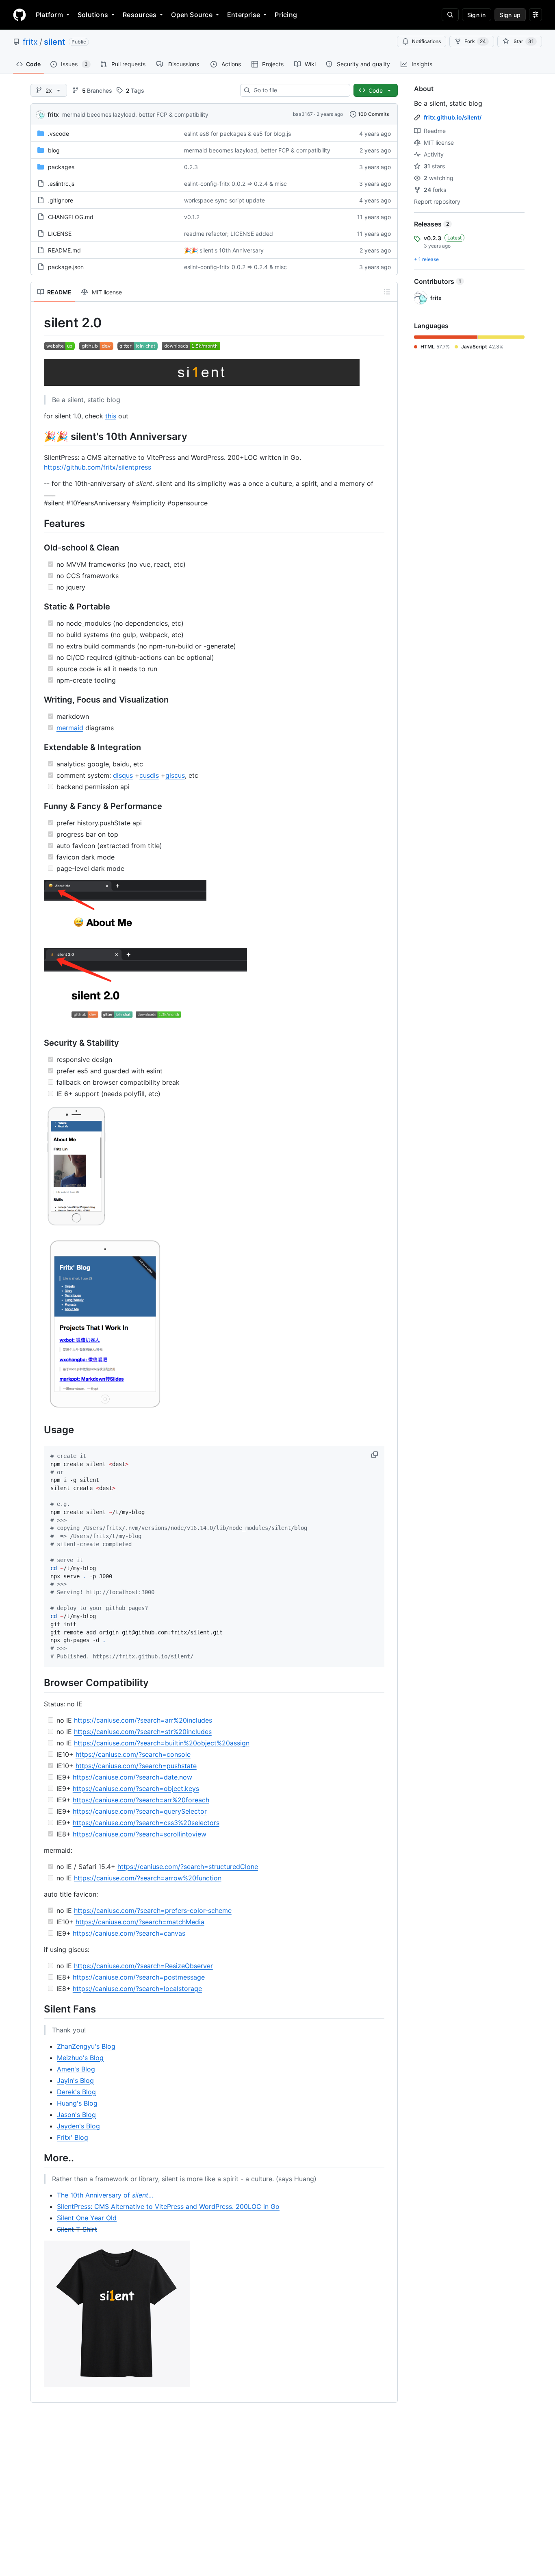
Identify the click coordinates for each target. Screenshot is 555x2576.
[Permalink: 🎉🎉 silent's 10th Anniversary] (38, 436)
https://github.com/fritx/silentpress (98, 467)
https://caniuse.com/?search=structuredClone (188, 1867)
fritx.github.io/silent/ (453, 117)
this (111, 416)
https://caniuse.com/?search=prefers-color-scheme (153, 1910)
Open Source (192, 15)
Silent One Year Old (87, 2218)
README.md (64, 250)
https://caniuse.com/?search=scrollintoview (140, 1834)
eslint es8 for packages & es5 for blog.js (237, 134)
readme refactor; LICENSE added (229, 234)
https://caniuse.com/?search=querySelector (140, 1811)
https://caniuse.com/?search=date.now (132, 1777)
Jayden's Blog (78, 2126)
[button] (375, 1455)
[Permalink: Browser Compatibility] (38, 1683)
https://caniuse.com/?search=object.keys (136, 1788)
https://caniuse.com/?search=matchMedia (140, 1922)
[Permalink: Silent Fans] (38, 2009)
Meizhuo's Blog (80, 2058)
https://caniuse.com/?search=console (133, 1754)
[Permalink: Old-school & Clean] (38, 548)
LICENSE (60, 234)
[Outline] (387, 292)
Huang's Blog (77, 2103)
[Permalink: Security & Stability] (38, 1043)
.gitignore (61, 200)
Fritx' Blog (73, 2137)
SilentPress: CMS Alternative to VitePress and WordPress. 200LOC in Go (168, 2206)
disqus (123, 775)
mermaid (70, 728)
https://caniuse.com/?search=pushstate (136, 1766)
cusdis (149, 775)
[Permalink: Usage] (38, 1429)
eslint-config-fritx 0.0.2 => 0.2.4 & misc (235, 184)
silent (55, 42)
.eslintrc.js (61, 184)
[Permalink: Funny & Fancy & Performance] (38, 806)
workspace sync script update (224, 200)
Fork (475, 41)
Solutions (93, 15)
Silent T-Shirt (77, 2229)
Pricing (286, 15)
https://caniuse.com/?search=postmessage (139, 1977)
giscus (175, 775)
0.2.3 (191, 167)
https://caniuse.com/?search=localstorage (137, 1989)
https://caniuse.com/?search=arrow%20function (148, 1878)
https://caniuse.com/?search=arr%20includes (143, 1720)
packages (61, 167)
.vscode (59, 134)
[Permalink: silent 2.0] (38, 323)
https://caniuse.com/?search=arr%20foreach (141, 1800)
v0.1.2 (192, 217)
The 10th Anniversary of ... (105, 2195)
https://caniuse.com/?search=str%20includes (143, 1732)
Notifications (426, 41)
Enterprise (244, 15)
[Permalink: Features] (38, 523)
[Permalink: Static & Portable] (38, 607)
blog (54, 150)
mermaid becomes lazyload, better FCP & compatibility (135, 114)
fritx (30, 42)
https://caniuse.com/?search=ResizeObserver (143, 1966)
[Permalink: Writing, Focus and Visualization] (38, 700)
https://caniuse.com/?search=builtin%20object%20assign (162, 1743)
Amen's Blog (76, 2069)
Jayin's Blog (75, 2080)
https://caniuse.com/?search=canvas (129, 1933)
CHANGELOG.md (71, 217)
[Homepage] (20, 15)
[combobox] (298, 90)
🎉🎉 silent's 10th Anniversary (224, 250)
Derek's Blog (76, 2092)
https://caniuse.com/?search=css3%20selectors (146, 1823)
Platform (49, 15)
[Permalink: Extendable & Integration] (38, 747)
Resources (140, 15)
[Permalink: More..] (38, 2158)
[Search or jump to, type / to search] (450, 15)
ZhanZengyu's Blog (86, 2046)
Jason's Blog (76, 2115)
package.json (66, 267)
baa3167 (303, 114)
